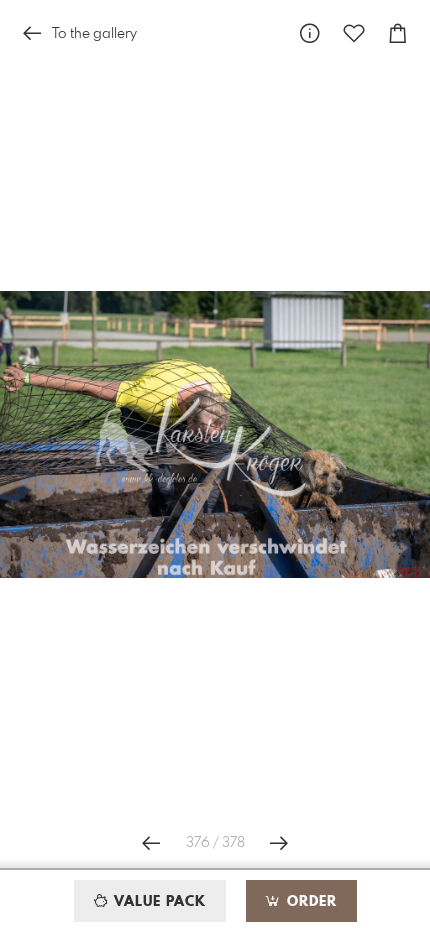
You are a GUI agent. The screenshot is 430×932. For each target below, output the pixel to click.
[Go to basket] (398, 33)
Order (309, 902)
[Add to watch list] (354, 33)
